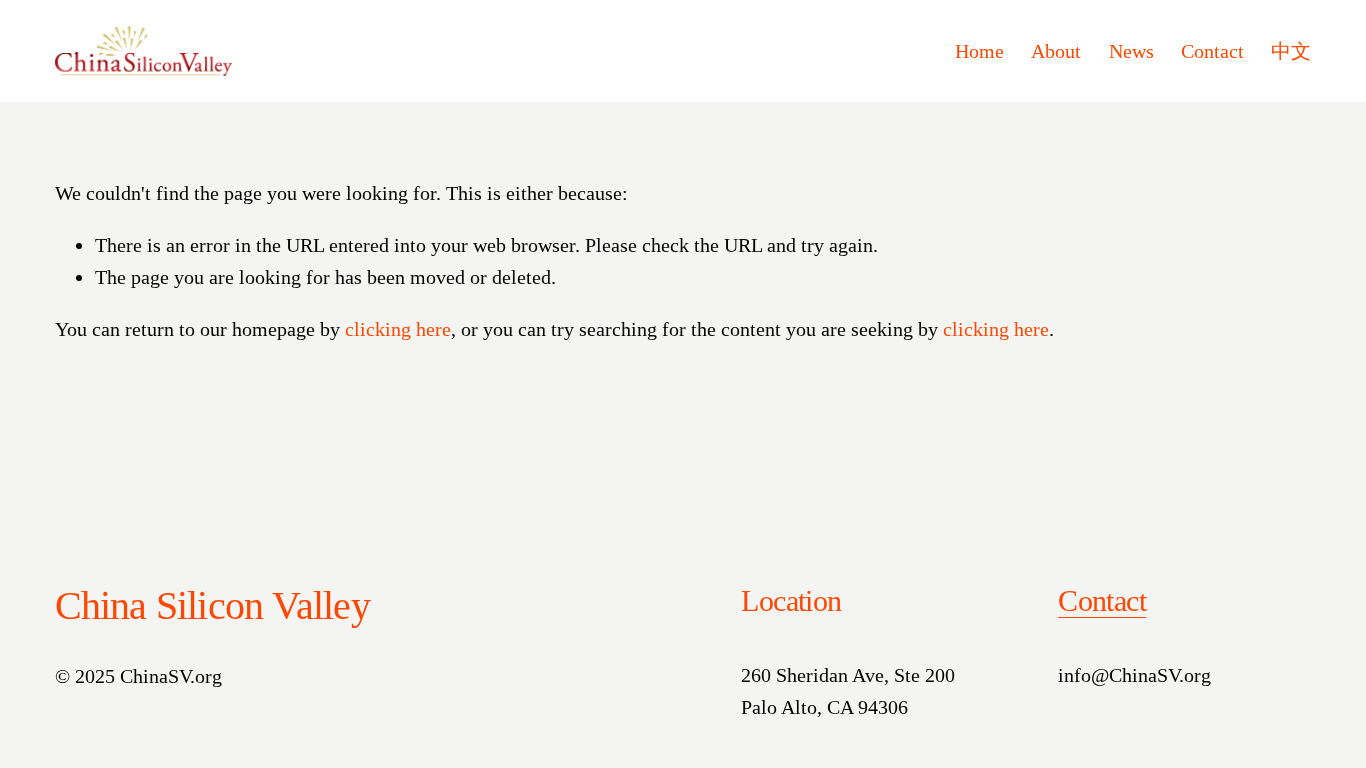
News (1131, 51)
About (1056, 51)
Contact (1212, 51)
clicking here (398, 329)
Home (979, 51)
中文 (1291, 51)
